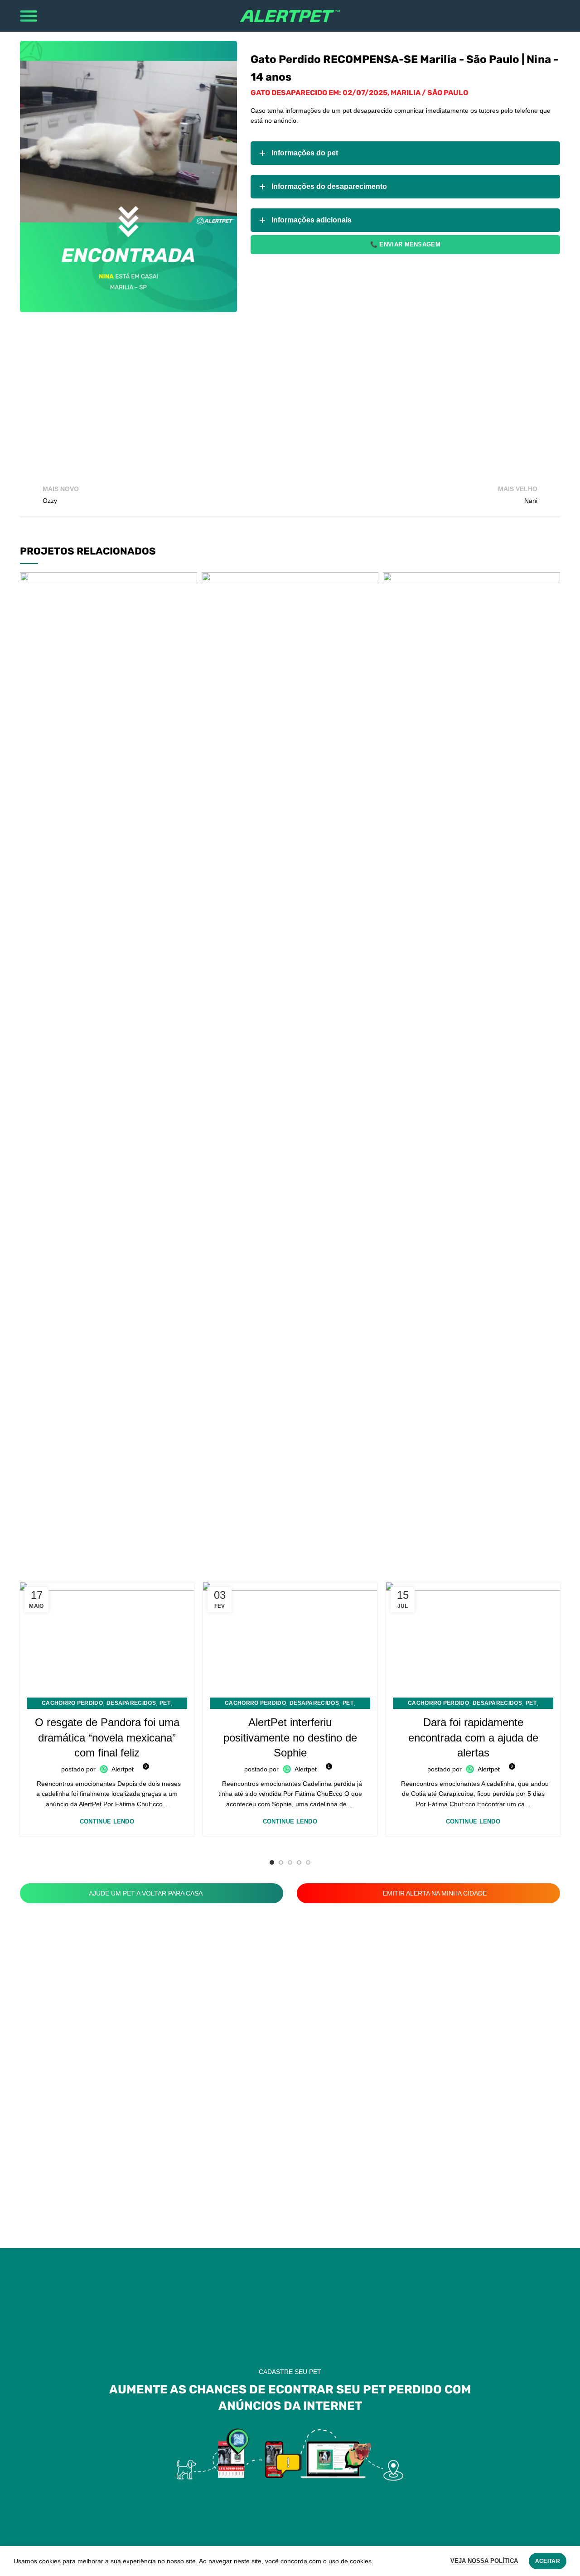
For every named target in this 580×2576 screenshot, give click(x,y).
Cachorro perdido (72, 1703)
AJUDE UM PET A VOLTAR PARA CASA (146, 1893)
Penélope (290, 690)
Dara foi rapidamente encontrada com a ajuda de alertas (473, 1737)
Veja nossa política (484, 2561)
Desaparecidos (131, 1703)
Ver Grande (190, 579)
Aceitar (548, 2561)
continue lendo (107, 1821)
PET (165, 1703)
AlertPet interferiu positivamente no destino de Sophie (290, 1737)
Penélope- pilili (471, 690)
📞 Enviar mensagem (405, 244)
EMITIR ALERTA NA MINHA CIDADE (434, 1893)
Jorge (108, 690)
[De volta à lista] (290, 495)
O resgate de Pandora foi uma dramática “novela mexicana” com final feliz (107, 1737)
